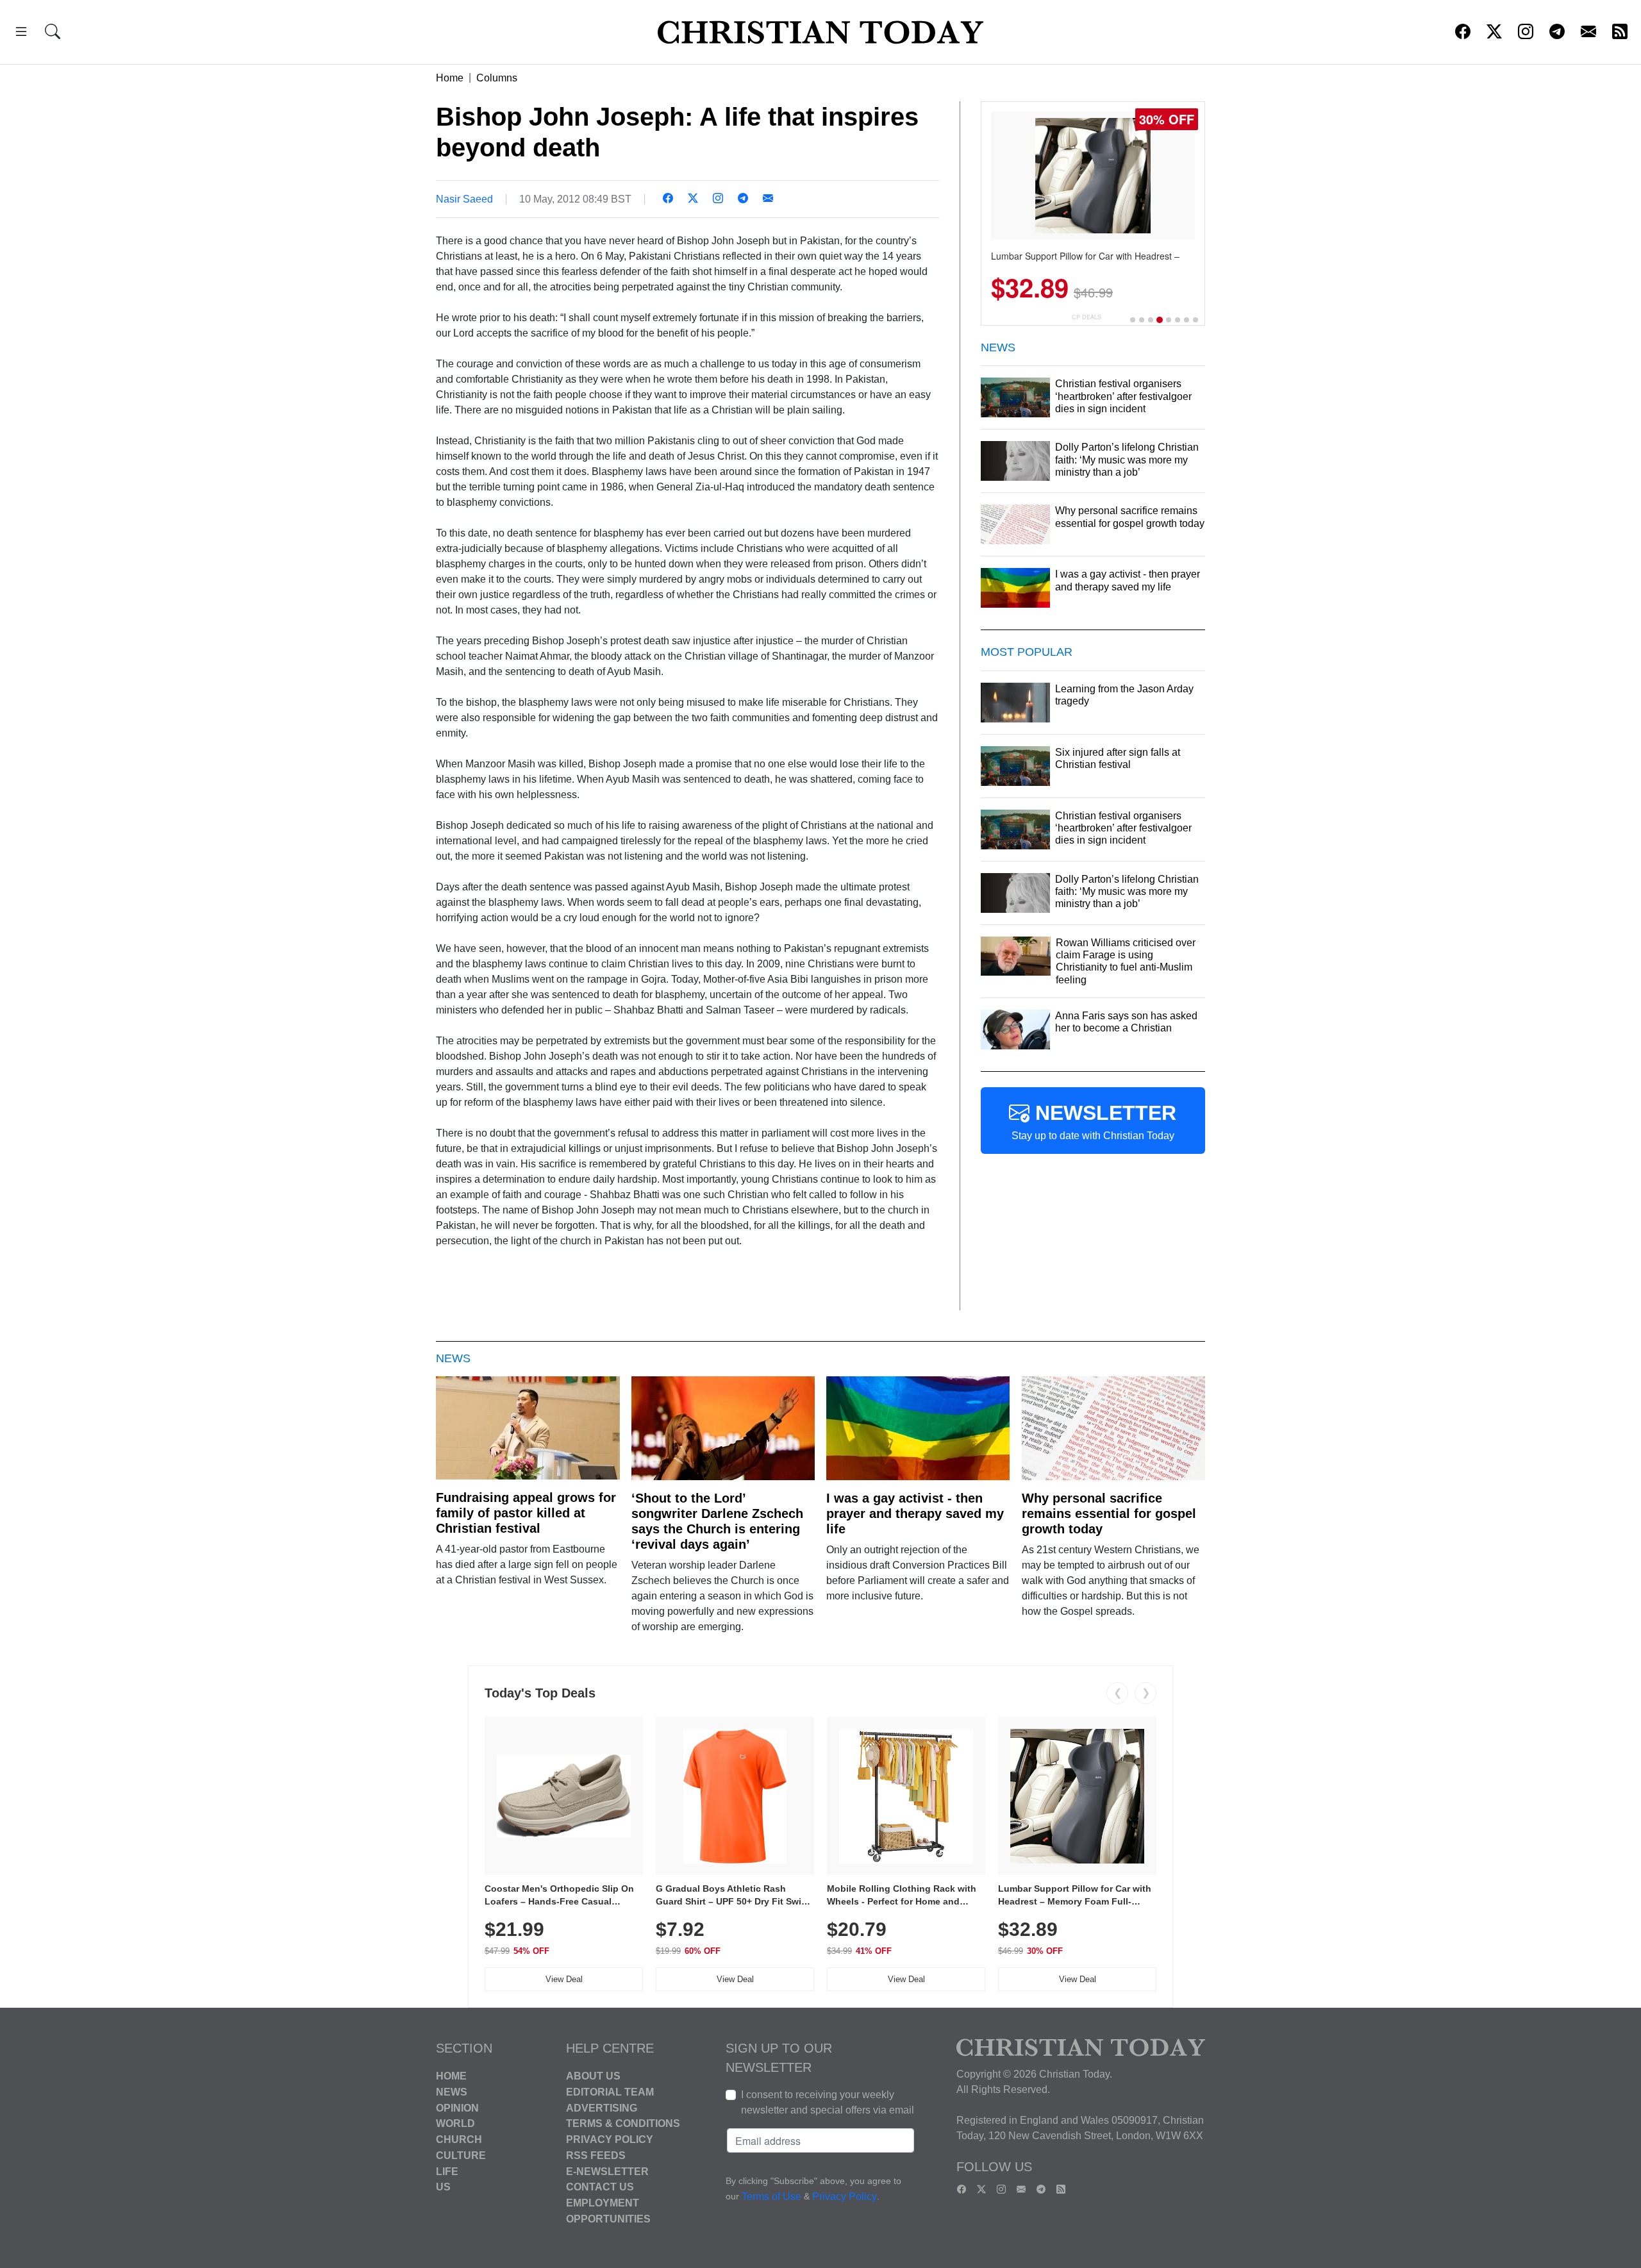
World (455, 2123)
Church (459, 2139)
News (452, 2092)
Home (450, 78)
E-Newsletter (607, 2171)
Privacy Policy (610, 2139)
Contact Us (600, 2187)
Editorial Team (610, 2092)
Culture (461, 2155)
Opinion (457, 2107)
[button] (21, 34)
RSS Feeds (596, 2155)
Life (447, 2171)
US (443, 2187)
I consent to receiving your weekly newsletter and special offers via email (828, 2102)
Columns (497, 78)
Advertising (602, 2107)
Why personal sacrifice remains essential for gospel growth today (1109, 1513)
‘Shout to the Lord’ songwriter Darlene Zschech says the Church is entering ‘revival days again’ (717, 1521)
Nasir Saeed (464, 199)
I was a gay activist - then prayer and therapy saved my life (915, 1513)
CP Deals (1087, 317)
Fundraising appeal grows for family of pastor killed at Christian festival (526, 1513)
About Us (593, 2076)
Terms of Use (771, 2197)
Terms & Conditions (623, 2123)
